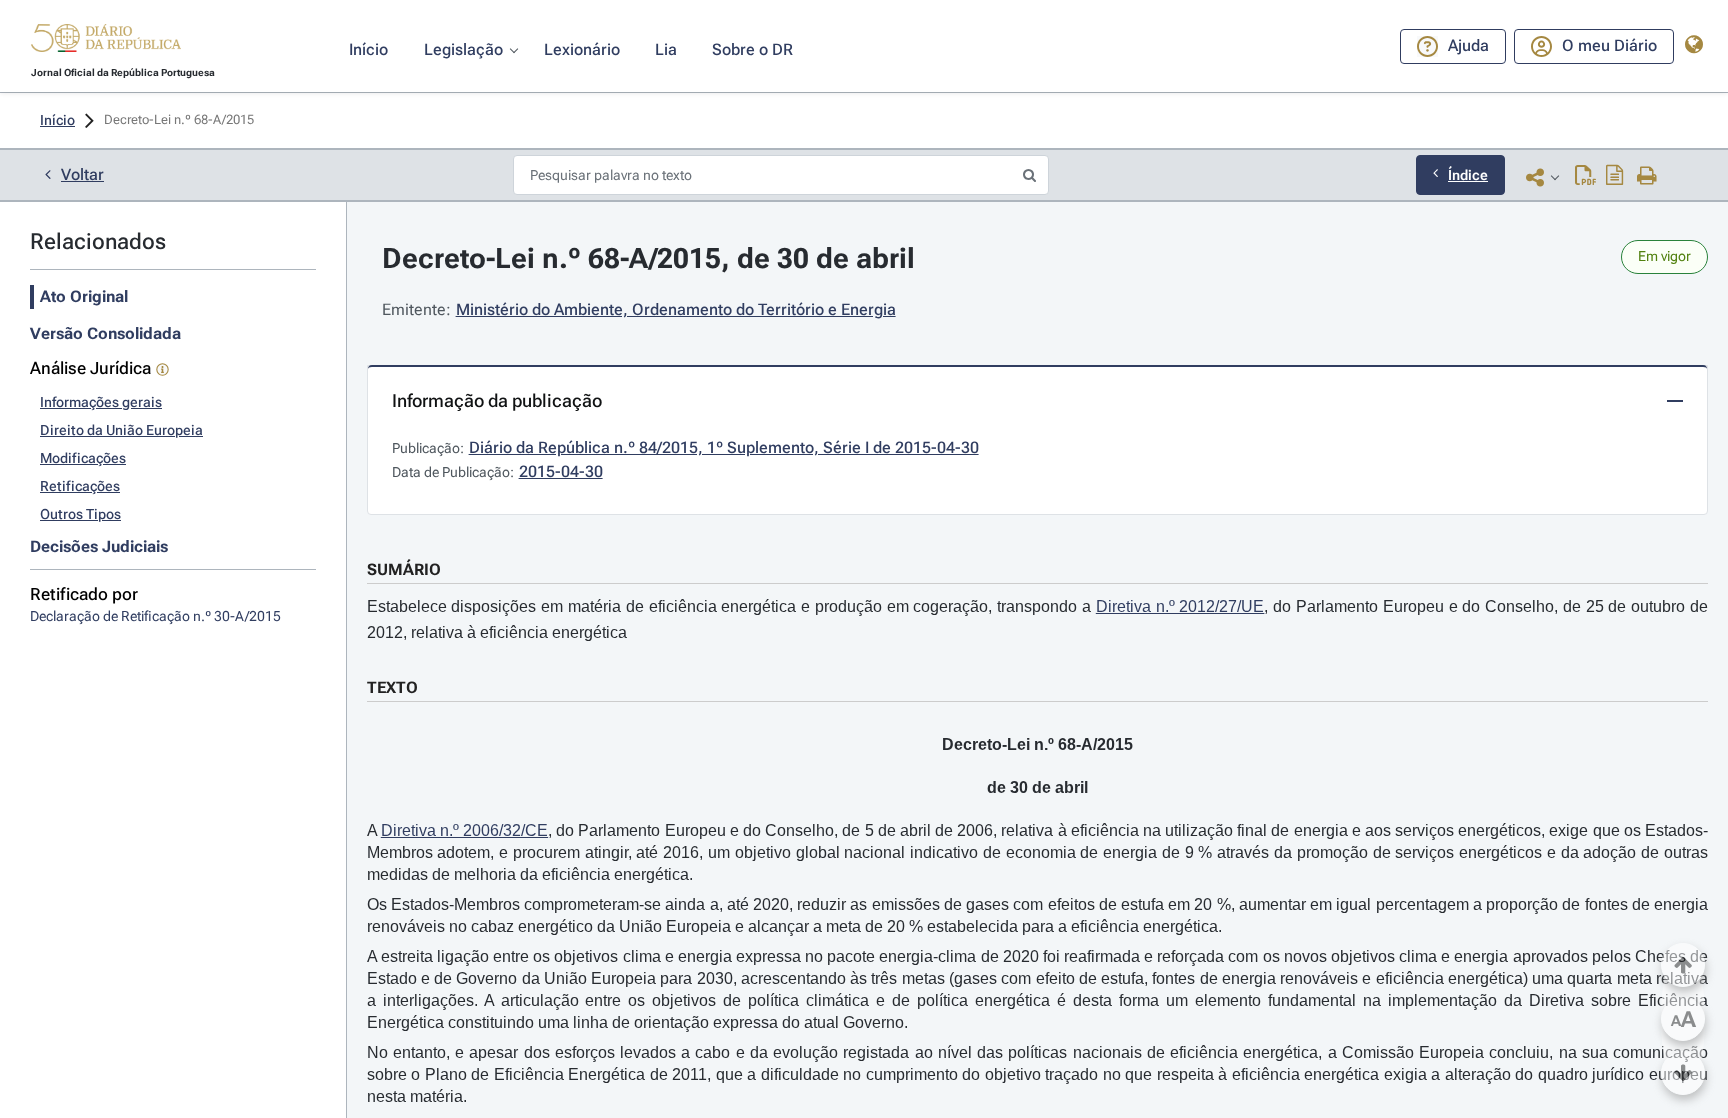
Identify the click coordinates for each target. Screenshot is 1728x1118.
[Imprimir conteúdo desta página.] (1647, 177)
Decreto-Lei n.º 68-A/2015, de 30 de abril (648, 258)
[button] (106, 41)
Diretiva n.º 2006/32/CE (464, 830)
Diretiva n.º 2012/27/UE (1180, 606)
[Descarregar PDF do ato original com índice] (1615, 177)
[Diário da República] (106, 42)
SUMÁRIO (404, 569)
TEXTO (392, 687)
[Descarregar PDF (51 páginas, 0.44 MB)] (1585, 177)
